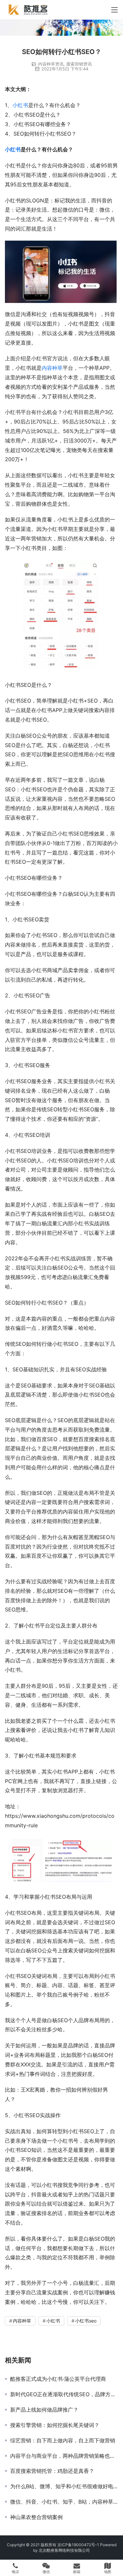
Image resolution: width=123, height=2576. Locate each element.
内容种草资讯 (51, 64)
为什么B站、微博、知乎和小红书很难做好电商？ (64, 2486)
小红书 (20, 105)
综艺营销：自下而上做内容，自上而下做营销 (63, 2440)
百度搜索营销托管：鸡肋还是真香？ (52, 2471)
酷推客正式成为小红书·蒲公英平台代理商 (58, 2379)
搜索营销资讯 (79, 64)
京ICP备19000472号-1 (78, 2545)
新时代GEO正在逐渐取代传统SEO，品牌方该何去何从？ (64, 2394)
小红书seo (86, 2321)
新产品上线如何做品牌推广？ (44, 2410)
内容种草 (52, 368)
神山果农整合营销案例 (36, 2517)
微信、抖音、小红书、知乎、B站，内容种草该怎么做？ (64, 2502)
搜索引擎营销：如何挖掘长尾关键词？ (55, 2425)
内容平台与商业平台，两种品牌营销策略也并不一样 (64, 2456)
